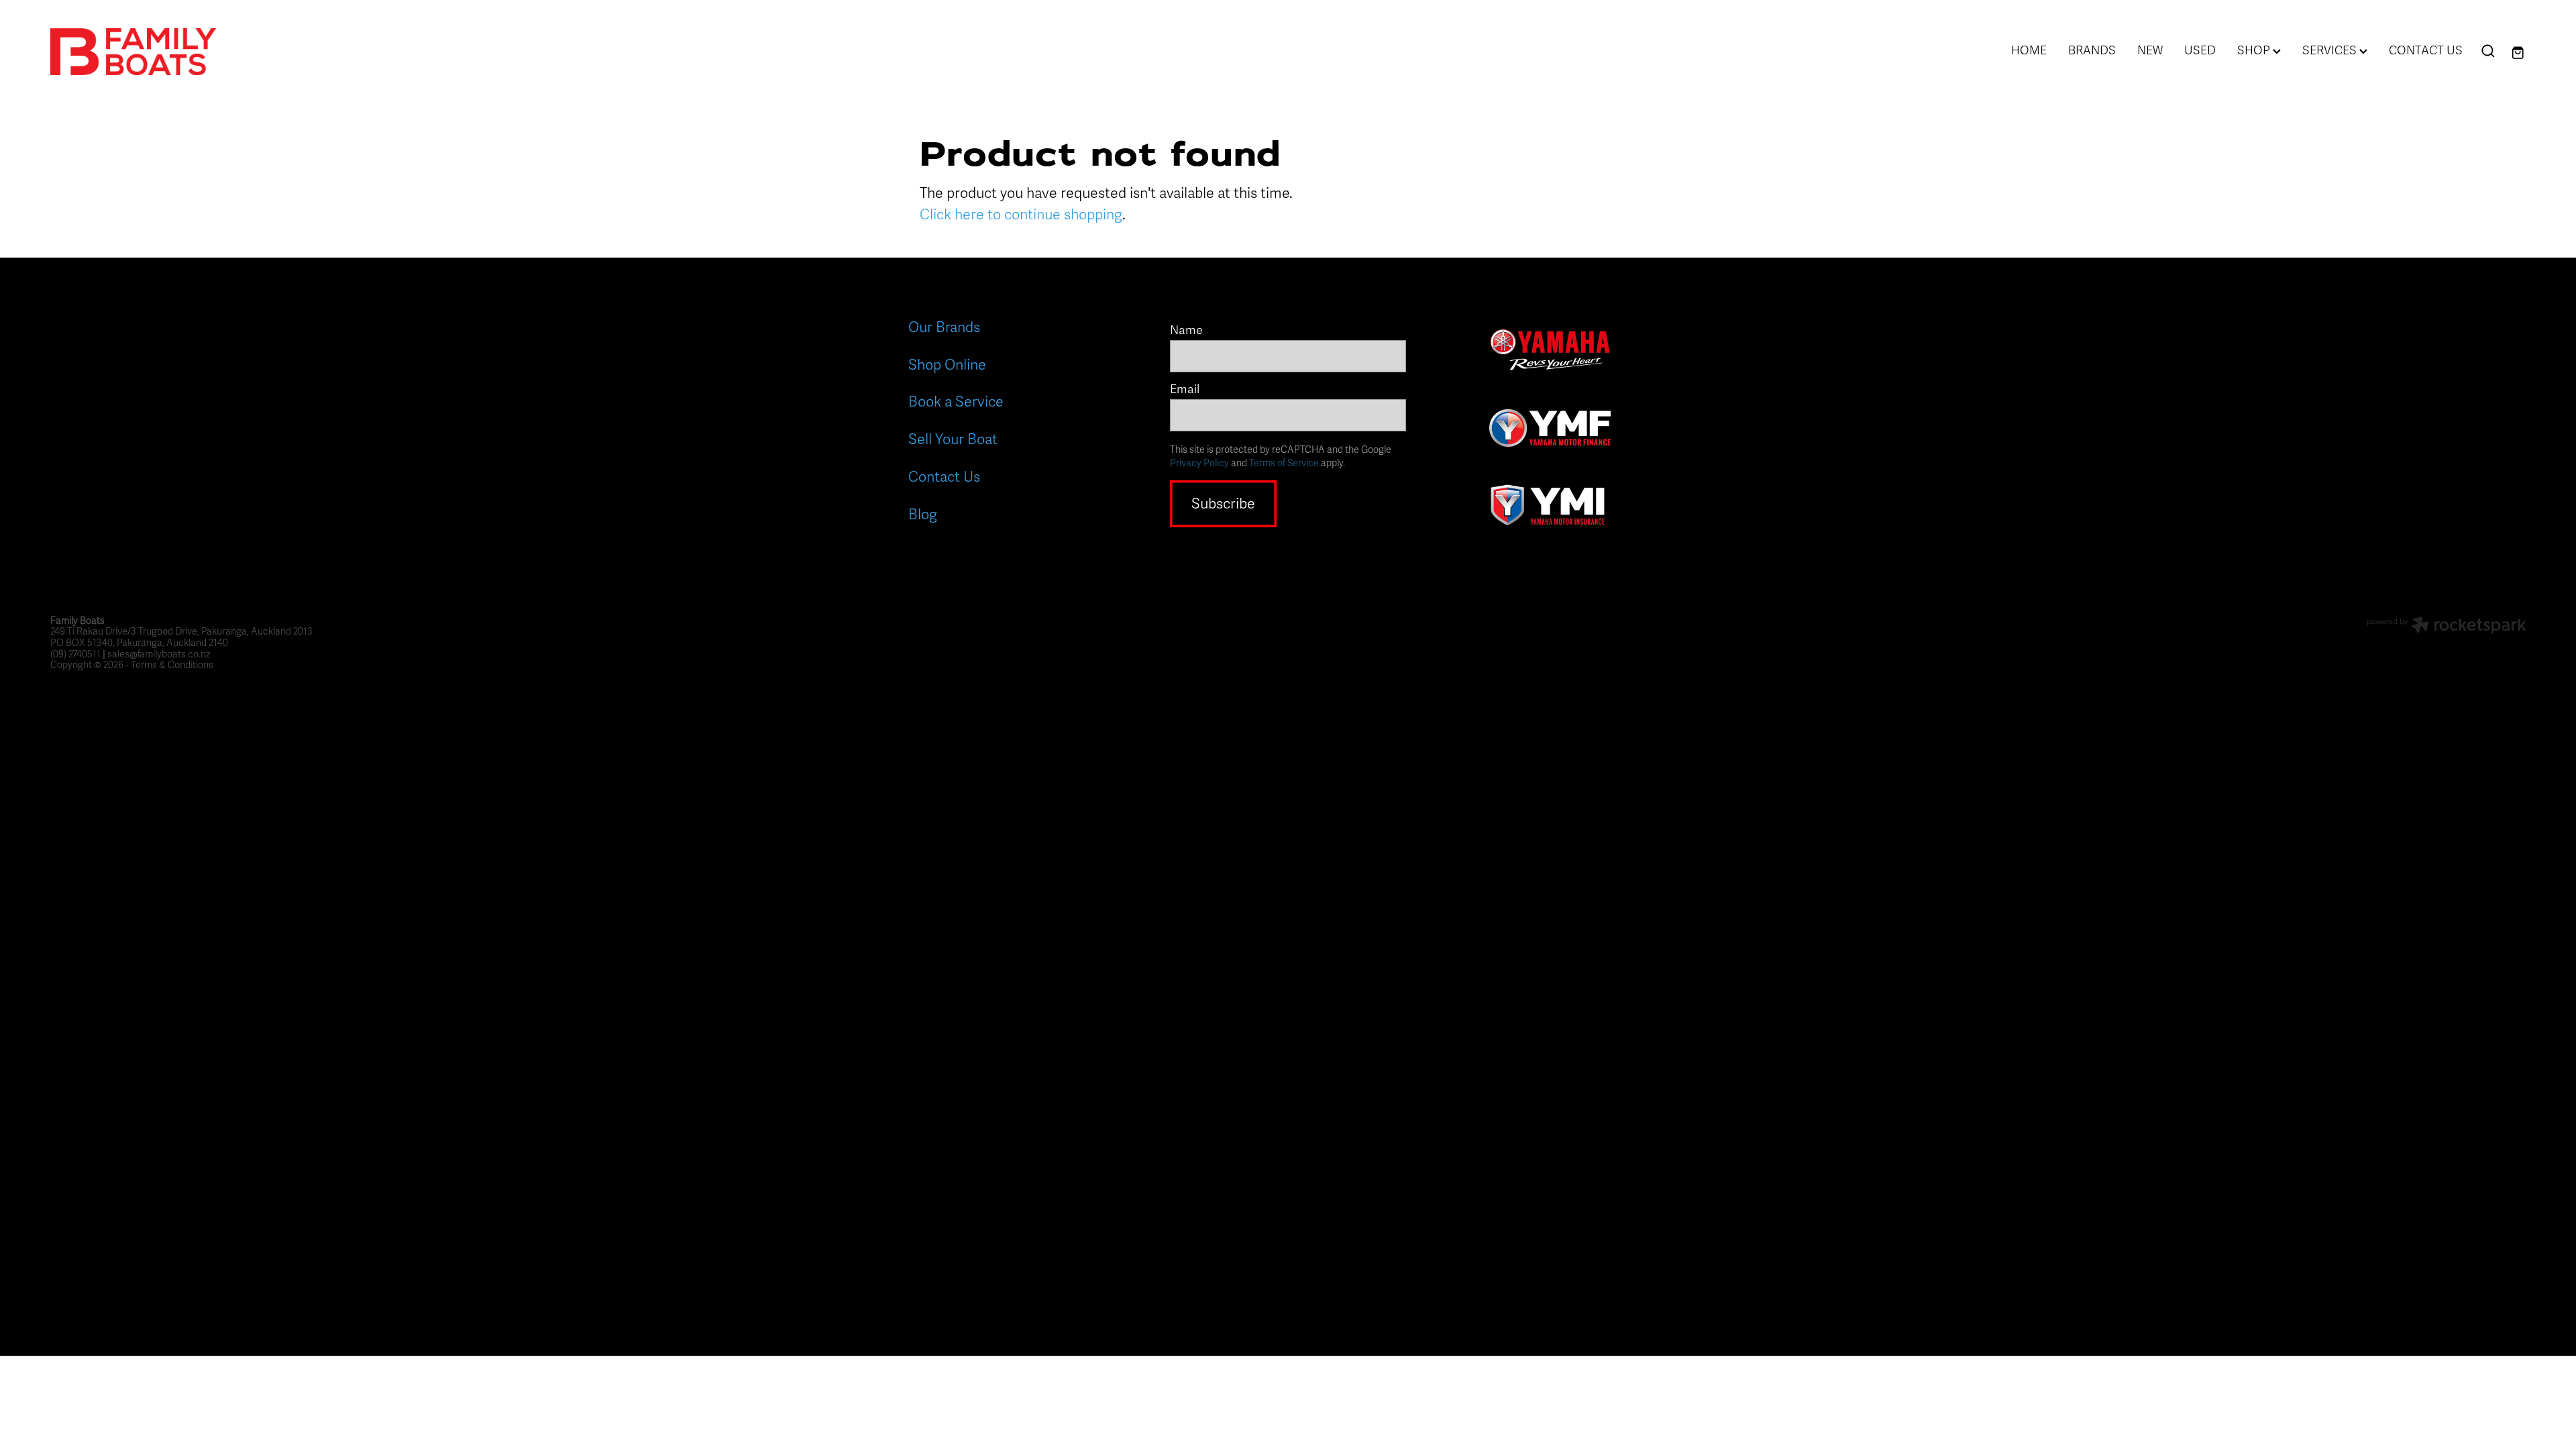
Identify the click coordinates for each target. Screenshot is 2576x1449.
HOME (2029, 50)
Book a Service (956, 402)
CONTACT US (2426, 50)
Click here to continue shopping (1021, 215)
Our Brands (944, 327)
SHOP (2255, 50)
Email (1185, 390)
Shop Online (947, 365)
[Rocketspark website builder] (2447, 627)
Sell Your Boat (953, 439)
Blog (923, 515)
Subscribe (1223, 504)
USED (2200, 50)
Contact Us (944, 477)
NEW (2150, 50)
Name (1186, 331)
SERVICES (2331, 50)
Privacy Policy (1199, 463)
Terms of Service (1284, 463)
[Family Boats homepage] (298, 52)
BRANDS (2092, 50)
